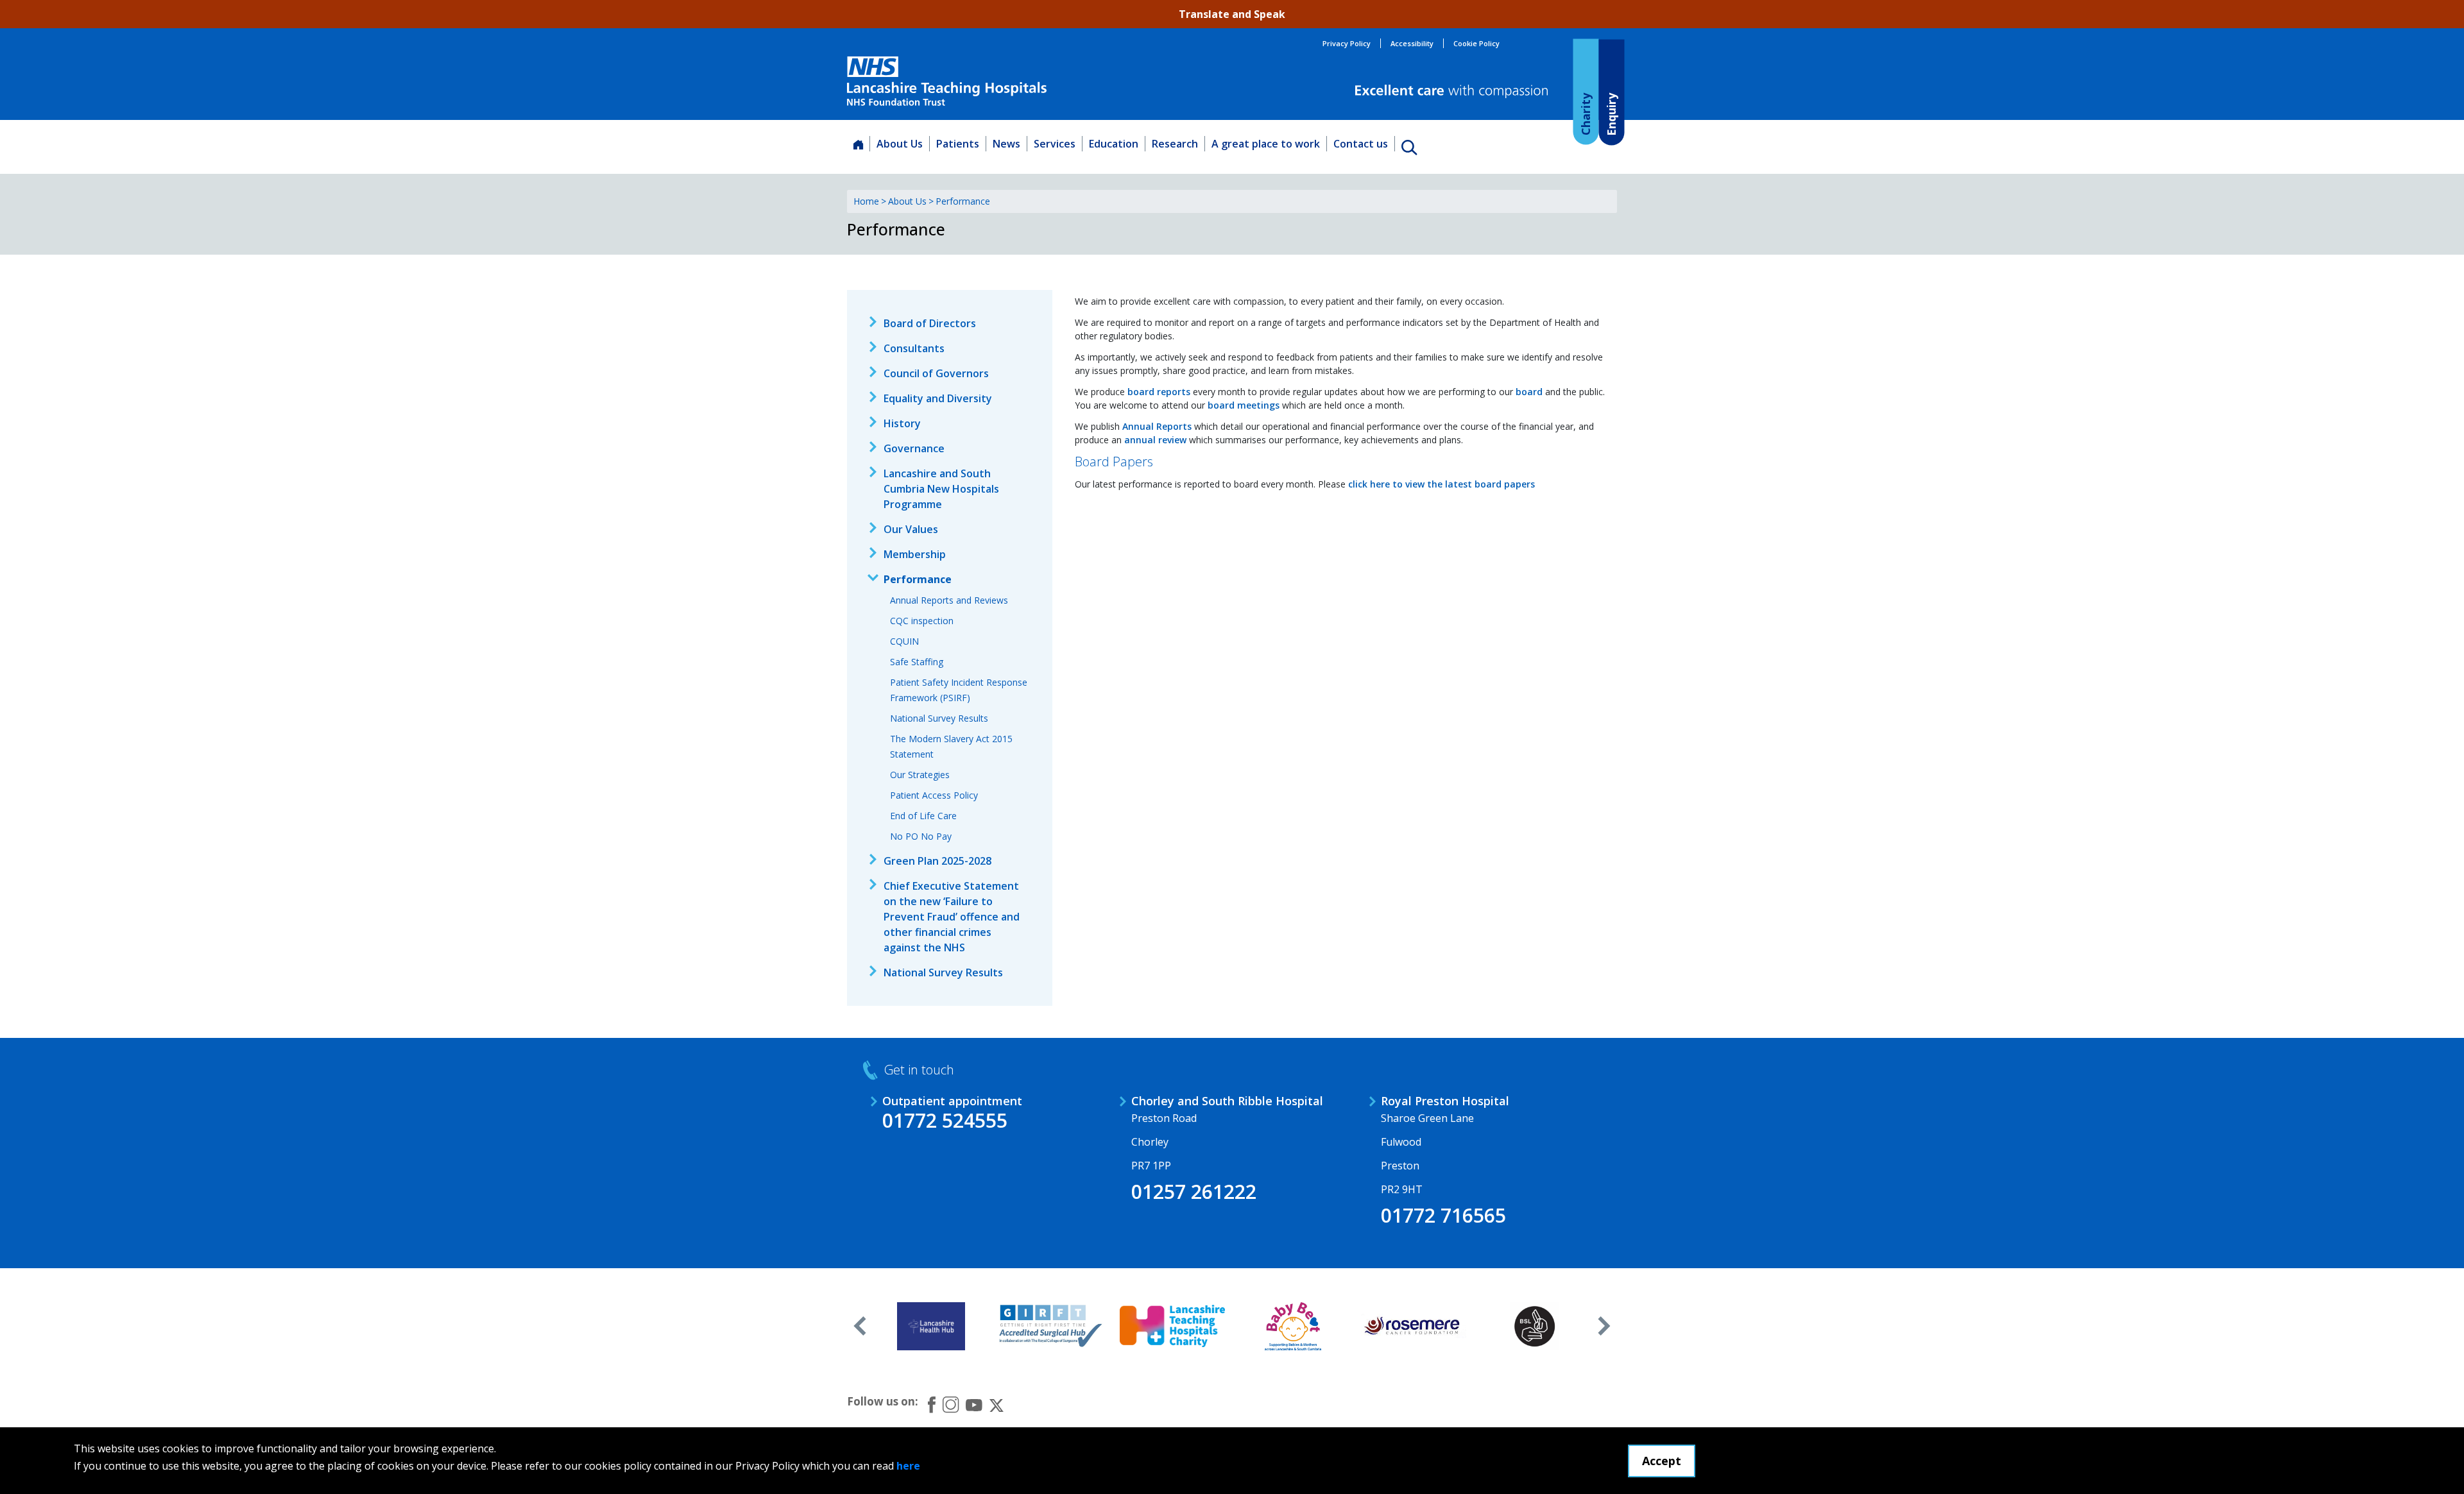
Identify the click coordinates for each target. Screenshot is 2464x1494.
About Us (900, 144)
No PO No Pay (921, 836)
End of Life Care (923, 816)
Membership (915, 554)
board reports (1159, 392)
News (1006, 144)
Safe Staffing (917, 662)
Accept (1662, 1461)
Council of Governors (936, 373)
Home (866, 201)
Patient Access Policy (934, 795)
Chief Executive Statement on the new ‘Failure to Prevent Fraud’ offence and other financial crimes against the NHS (952, 917)
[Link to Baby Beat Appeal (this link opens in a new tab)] (1293, 1326)
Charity (1585, 114)
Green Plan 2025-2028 (937, 861)
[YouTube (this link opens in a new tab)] (974, 1404)
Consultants (914, 348)
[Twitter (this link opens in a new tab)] (997, 1404)
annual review (1155, 440)
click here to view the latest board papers (1442, 484)
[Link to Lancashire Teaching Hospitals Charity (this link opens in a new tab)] (1173, 1326)
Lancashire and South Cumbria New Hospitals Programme (941, 489)
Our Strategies (920, 775)
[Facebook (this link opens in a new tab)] (932, 1405)
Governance (914, 448)
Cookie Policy (1476, 43)
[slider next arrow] (1604, 1326)
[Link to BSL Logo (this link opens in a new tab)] (1535, 1326)
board (1529, 392)
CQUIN (904, 641)
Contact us (1361, 144)
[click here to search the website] (1409, 147)
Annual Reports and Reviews (949, 600)
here (908, 1466)
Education (1114, 144)
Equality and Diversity (938, 398)
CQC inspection (922, 621)
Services (1055, 144)
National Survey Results (939, 718)
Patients (958, 144)
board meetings (1244, 405)
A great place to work (1266, 144)
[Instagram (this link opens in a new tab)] (951, 1404)
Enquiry (1611, 114)
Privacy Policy (1347, 43)
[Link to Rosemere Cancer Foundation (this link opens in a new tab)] (1414, 1326)
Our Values (911, 529)
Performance (918, 579)
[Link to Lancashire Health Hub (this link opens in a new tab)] (931, 1326)
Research (1175, 144)
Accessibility (1412, 43)
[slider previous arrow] (860, 1326)
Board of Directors (930, 323)
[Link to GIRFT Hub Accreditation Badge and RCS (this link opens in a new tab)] (1052, 1326)
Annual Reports (1157, 426)
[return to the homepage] (947, 81)
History (902, 423)
